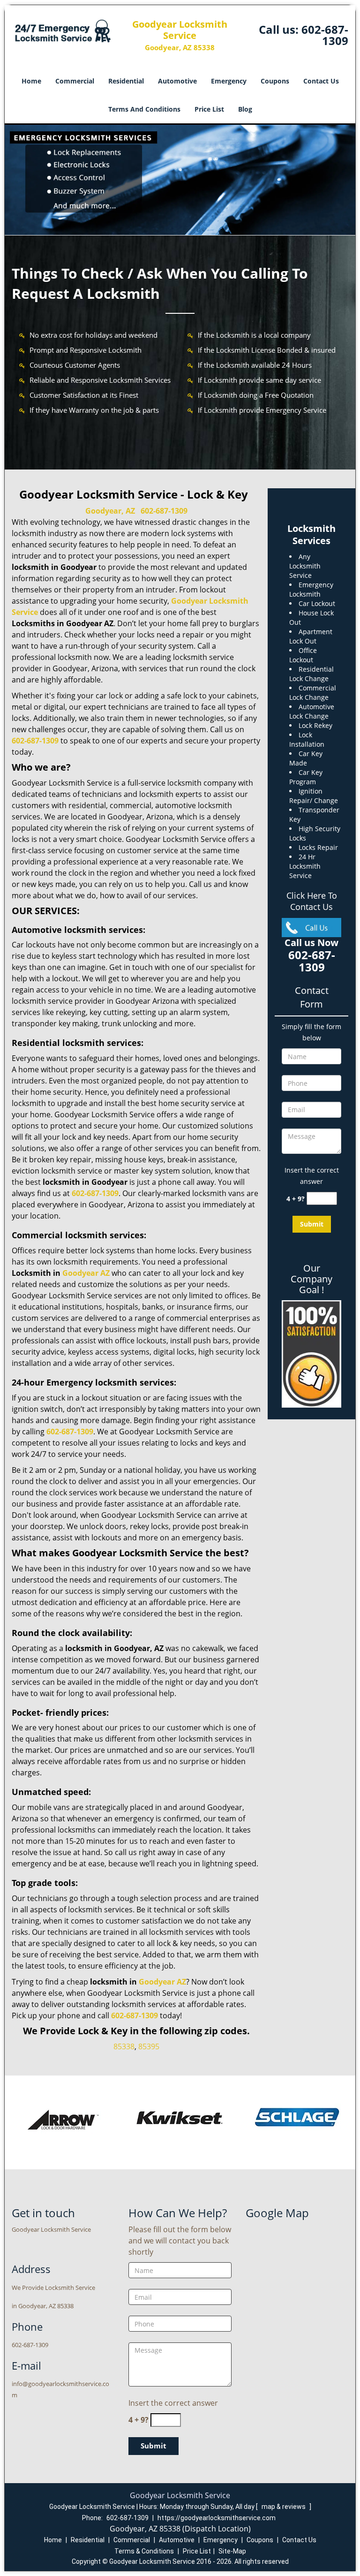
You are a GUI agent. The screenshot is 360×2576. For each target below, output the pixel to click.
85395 (149, 2046)
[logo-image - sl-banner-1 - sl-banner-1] (180, 180)
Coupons (275, 81)
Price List (209, 109)
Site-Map (232, 2551)
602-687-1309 (325, 35)
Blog (245, 109)
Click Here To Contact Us (312, 901)
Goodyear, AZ (110, 511)
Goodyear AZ (162, 1982)
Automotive (177, 81)
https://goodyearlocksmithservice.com (217, 2518)
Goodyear (80, 1273)
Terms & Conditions (144, 2551)
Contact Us (321, 81)
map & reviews (284, 2507)
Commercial (75, 81)
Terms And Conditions (144, 109)
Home (31, 81)
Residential (126, 81)
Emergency (229, 81)
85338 (124, 2046)
